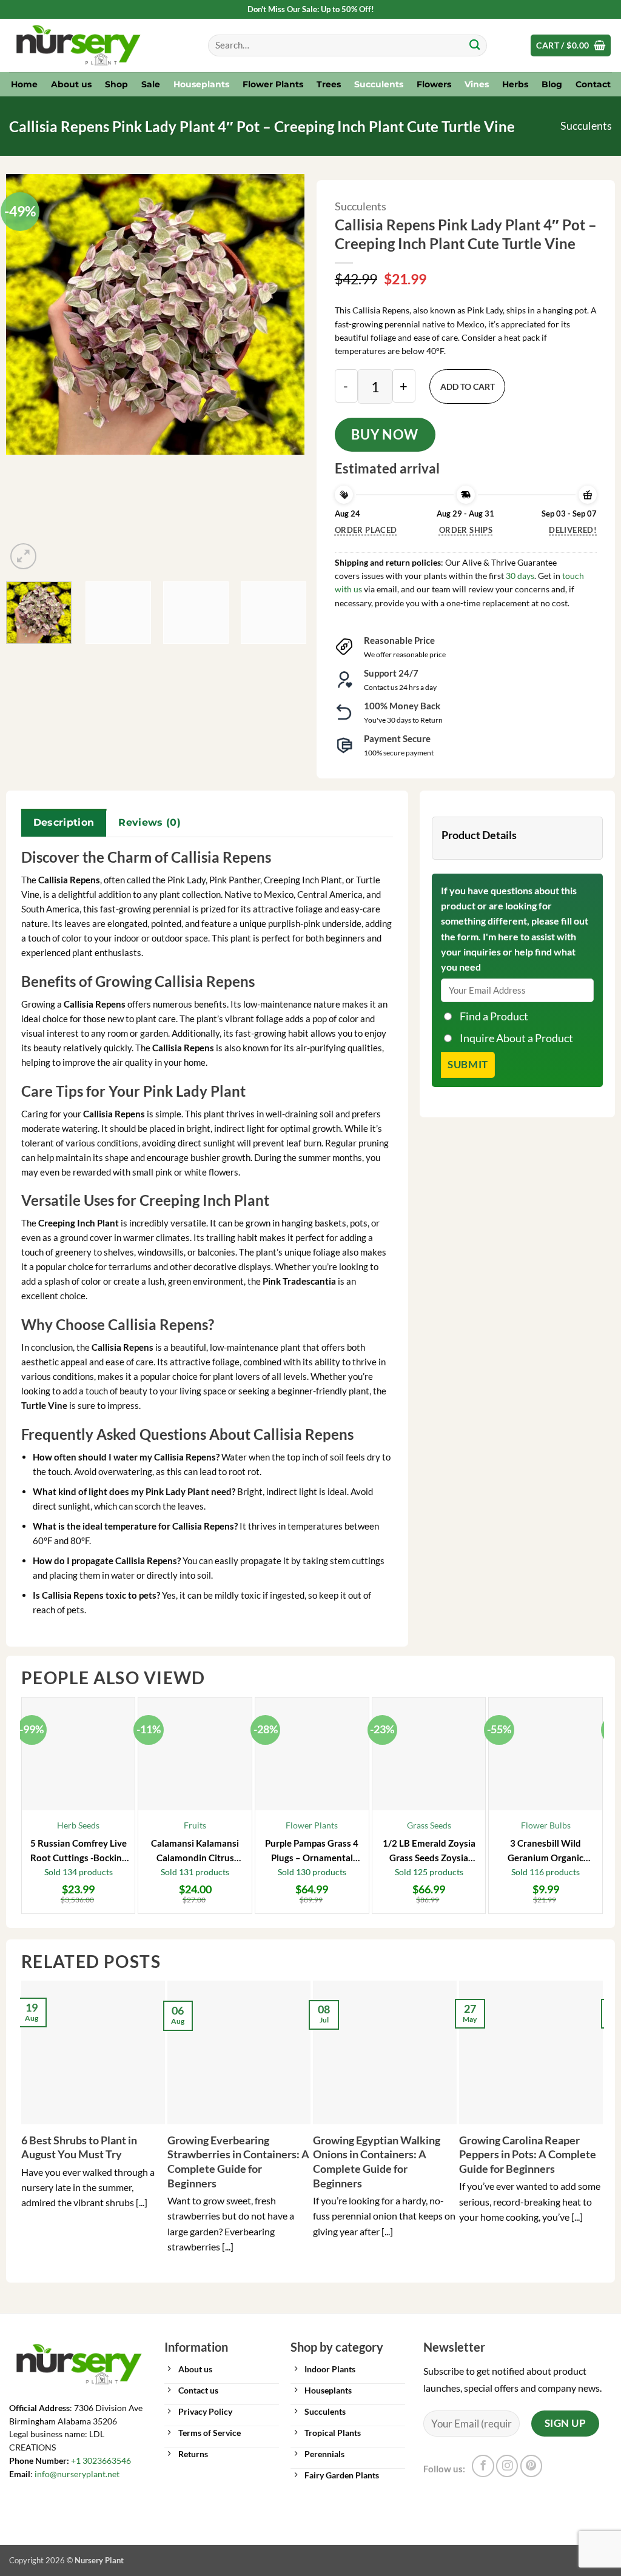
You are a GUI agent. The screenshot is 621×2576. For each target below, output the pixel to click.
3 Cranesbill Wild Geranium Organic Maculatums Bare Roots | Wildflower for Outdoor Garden (546, 1851)
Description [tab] (64, 822)
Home (24, 84)
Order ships (466, 530)
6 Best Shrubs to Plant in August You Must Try (79, 2147)
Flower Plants (273, 84)
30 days (520, 576)
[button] (571, 45)
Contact (593, 84)
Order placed (366, 530)
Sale (151, 84)
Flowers (434, 84)
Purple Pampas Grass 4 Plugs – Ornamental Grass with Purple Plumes (312, 1851)
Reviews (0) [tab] (149, 822)
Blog (552, 84)
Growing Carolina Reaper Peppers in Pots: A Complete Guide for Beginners (528, 2154)
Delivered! (573, 530)
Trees (329, 84)
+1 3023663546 (101, 2461)
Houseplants (201, 84)
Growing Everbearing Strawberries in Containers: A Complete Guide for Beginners (238, 2162)
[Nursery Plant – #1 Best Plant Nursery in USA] (99, 45)
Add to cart (468, 386)
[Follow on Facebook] (483, 2466)
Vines (477, 84)
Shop (116, 84)
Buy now (385, 434)
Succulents (379, 84)
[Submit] (475, 46)
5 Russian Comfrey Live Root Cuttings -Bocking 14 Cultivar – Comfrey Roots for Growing (79, 1851)
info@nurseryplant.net (77, 2474)
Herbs (515, 84)
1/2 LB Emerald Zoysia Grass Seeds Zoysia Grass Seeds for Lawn (429, 1851)
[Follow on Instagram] (507, 2466)
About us (71, 84)
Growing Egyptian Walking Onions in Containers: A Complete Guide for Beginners (377, 2162)
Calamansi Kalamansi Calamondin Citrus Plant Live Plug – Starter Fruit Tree (195, 1851)
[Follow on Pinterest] (531, 2466)
